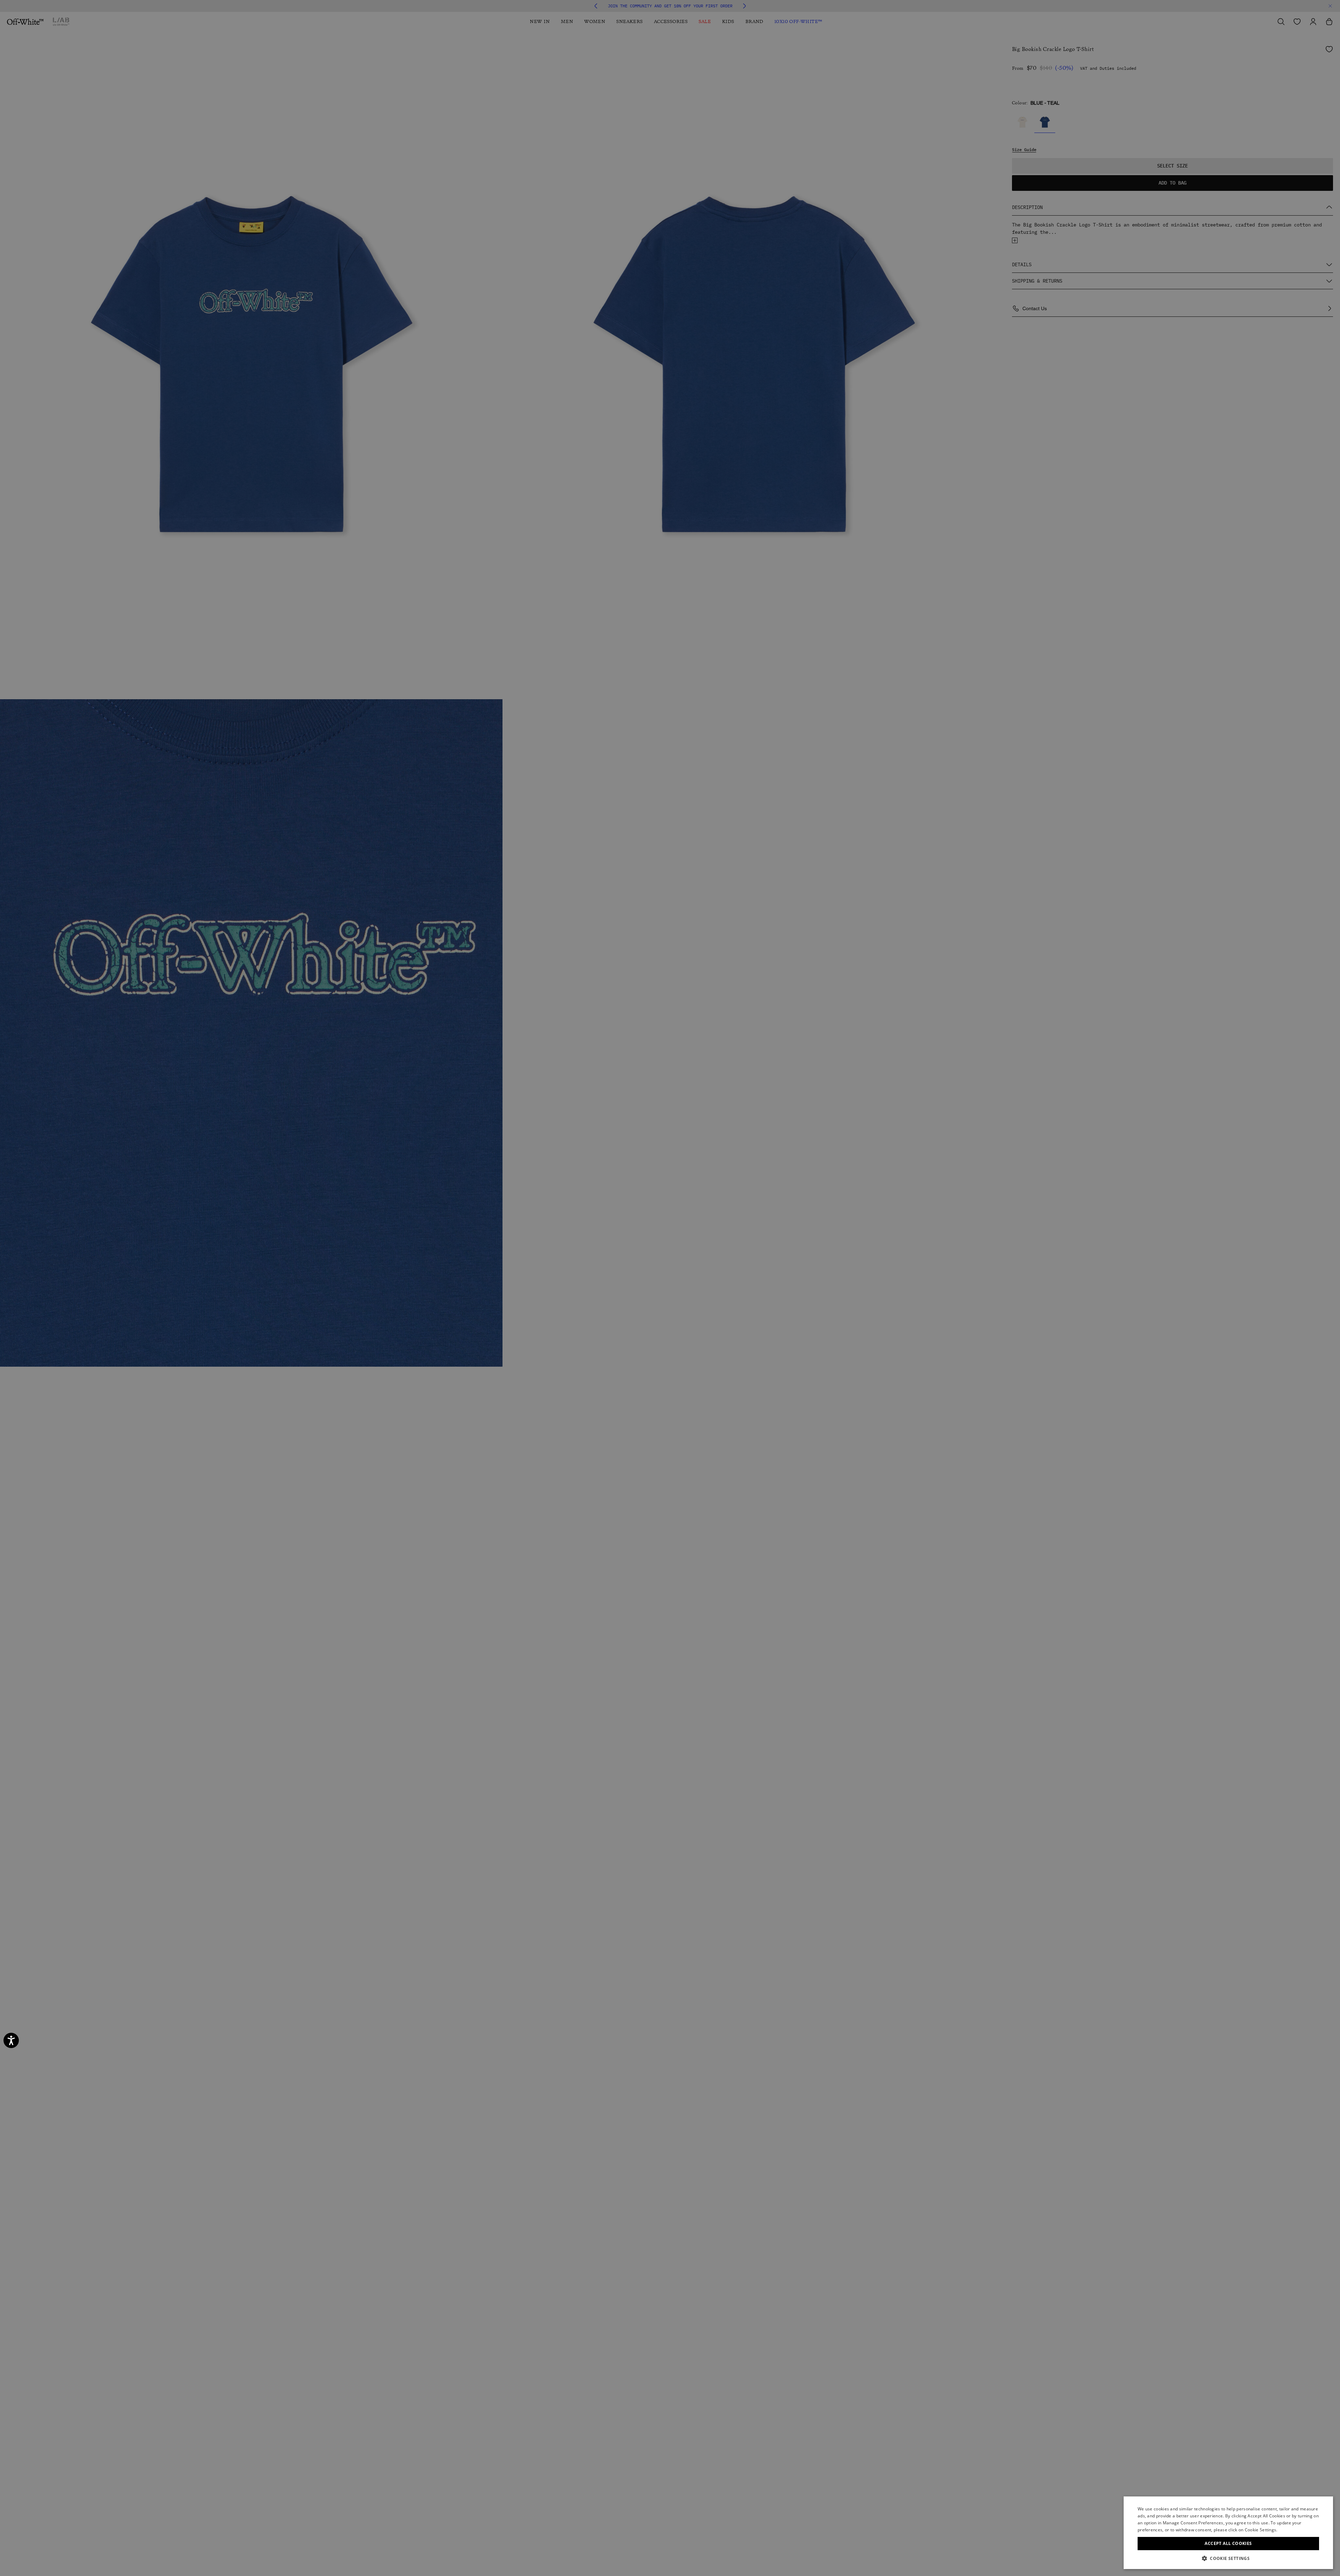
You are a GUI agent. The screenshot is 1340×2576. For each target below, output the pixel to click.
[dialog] (1228, 2533)
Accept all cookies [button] (1228, 2543)
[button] (1228, 2558)
